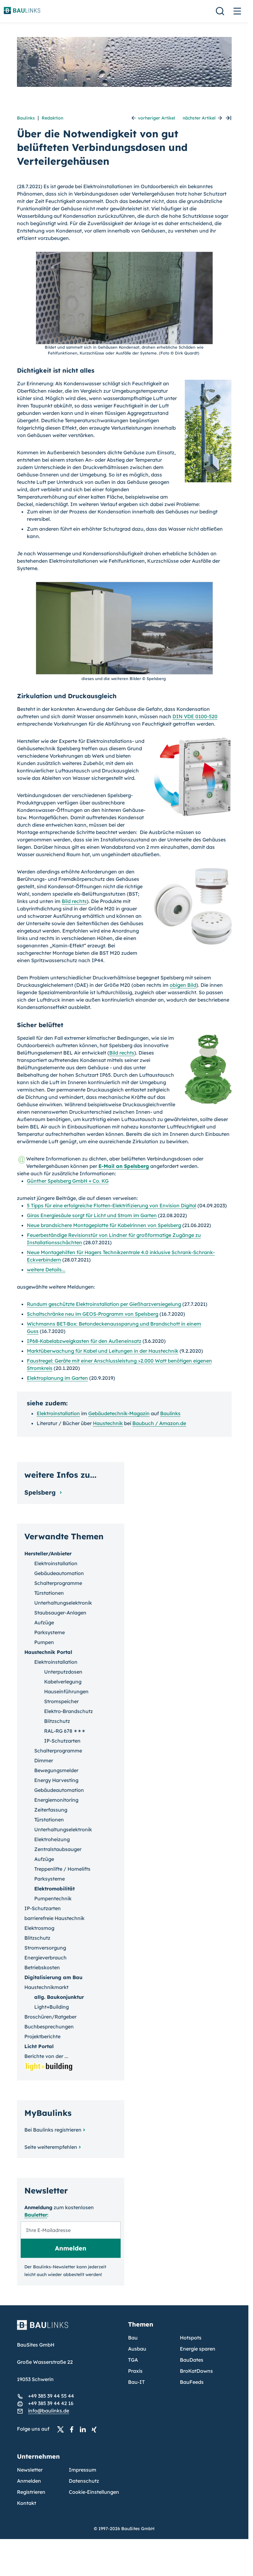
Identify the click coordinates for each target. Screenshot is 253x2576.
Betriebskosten (42, 1967)
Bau (133, 2338)
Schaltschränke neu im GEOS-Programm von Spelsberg (93, 1314)
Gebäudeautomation (59, 1573)
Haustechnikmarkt (46, 1987)
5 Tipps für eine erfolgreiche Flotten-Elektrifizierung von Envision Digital (112, 1205)
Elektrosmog (39, 1928)
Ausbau (137, 2349)
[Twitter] (62, 2429)
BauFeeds (192, 2382)
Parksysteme (50, 1632)
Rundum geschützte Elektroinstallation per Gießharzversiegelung (104, 1304)
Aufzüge (44, 1622)
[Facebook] (73, 2429)
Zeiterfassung (51, 1810)
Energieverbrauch (46, 1958)
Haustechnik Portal (48, 1652)
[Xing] (96, 2429)
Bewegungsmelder (56, 1770)
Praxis (135, 2371)
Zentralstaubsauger (58, 1849)
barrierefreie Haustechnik (54, 1918)
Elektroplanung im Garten (57, 1378)
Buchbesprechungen (49, 2027)
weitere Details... (46, 1270)
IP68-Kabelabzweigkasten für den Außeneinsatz (84, 1341)
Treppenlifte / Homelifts (62, 1869)
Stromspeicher (61, 1701)
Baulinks (26, 118)
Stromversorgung (45, 1948)
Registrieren (31, 2492)
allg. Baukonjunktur (59, 1997)
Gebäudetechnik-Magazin (119, 1413)
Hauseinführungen (66, 1691)
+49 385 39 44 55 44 (51, 2396)
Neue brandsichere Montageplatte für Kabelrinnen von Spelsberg (104, 1225)
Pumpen (44, 1642)
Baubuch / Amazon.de (159, 1423)
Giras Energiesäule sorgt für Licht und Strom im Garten (92, 1215)
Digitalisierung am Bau (53, 1977)
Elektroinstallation (58, 1413)
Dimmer (44, 1760)
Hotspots (191, 2338)
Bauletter (36, 2215)
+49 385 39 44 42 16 (51, 2403)
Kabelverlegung (63, 1682)
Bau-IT (136, 2382)
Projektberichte (42, 2036)
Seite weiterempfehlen (51, 2147)
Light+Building (52, 2007)
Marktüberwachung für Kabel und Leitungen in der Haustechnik (103, 1351)
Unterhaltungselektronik (63, 1603)
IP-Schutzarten (62, 1741)
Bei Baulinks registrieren (53, 2130)
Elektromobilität (54, 1889)
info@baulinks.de (49, 2411)
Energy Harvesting (56, 1780)
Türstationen (49, 1593)
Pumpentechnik (53, 1898)
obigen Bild (183, 985)
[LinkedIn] (85, 2429)
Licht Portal (39, 2046)
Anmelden (29, 2481)
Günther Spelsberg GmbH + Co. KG (68, 1181)
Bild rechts (74, 901)
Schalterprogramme (58, 1583)
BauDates (192, 2360)
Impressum (83, 2470)
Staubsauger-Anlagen (60, 1613)
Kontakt (27, 2503)
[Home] (69, 2329)
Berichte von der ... (46, 2056)
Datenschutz (84, 2481)
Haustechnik (108, 1423)
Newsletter (30, 2470)
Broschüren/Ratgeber (50, 2017)
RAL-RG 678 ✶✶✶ (65, 1731)
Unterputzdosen (63, 1672)
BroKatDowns (196, 2371)
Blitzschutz (57, 1721)
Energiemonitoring (56, 1800)
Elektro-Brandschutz (68, 1711)
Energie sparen (198, 2349)
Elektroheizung (52, 1839)
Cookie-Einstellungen (94, 2492)
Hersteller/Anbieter (48, 1553)
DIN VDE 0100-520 (195, 716)
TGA (133, 2360)
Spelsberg (41, 1492)
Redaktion (52, 118)
